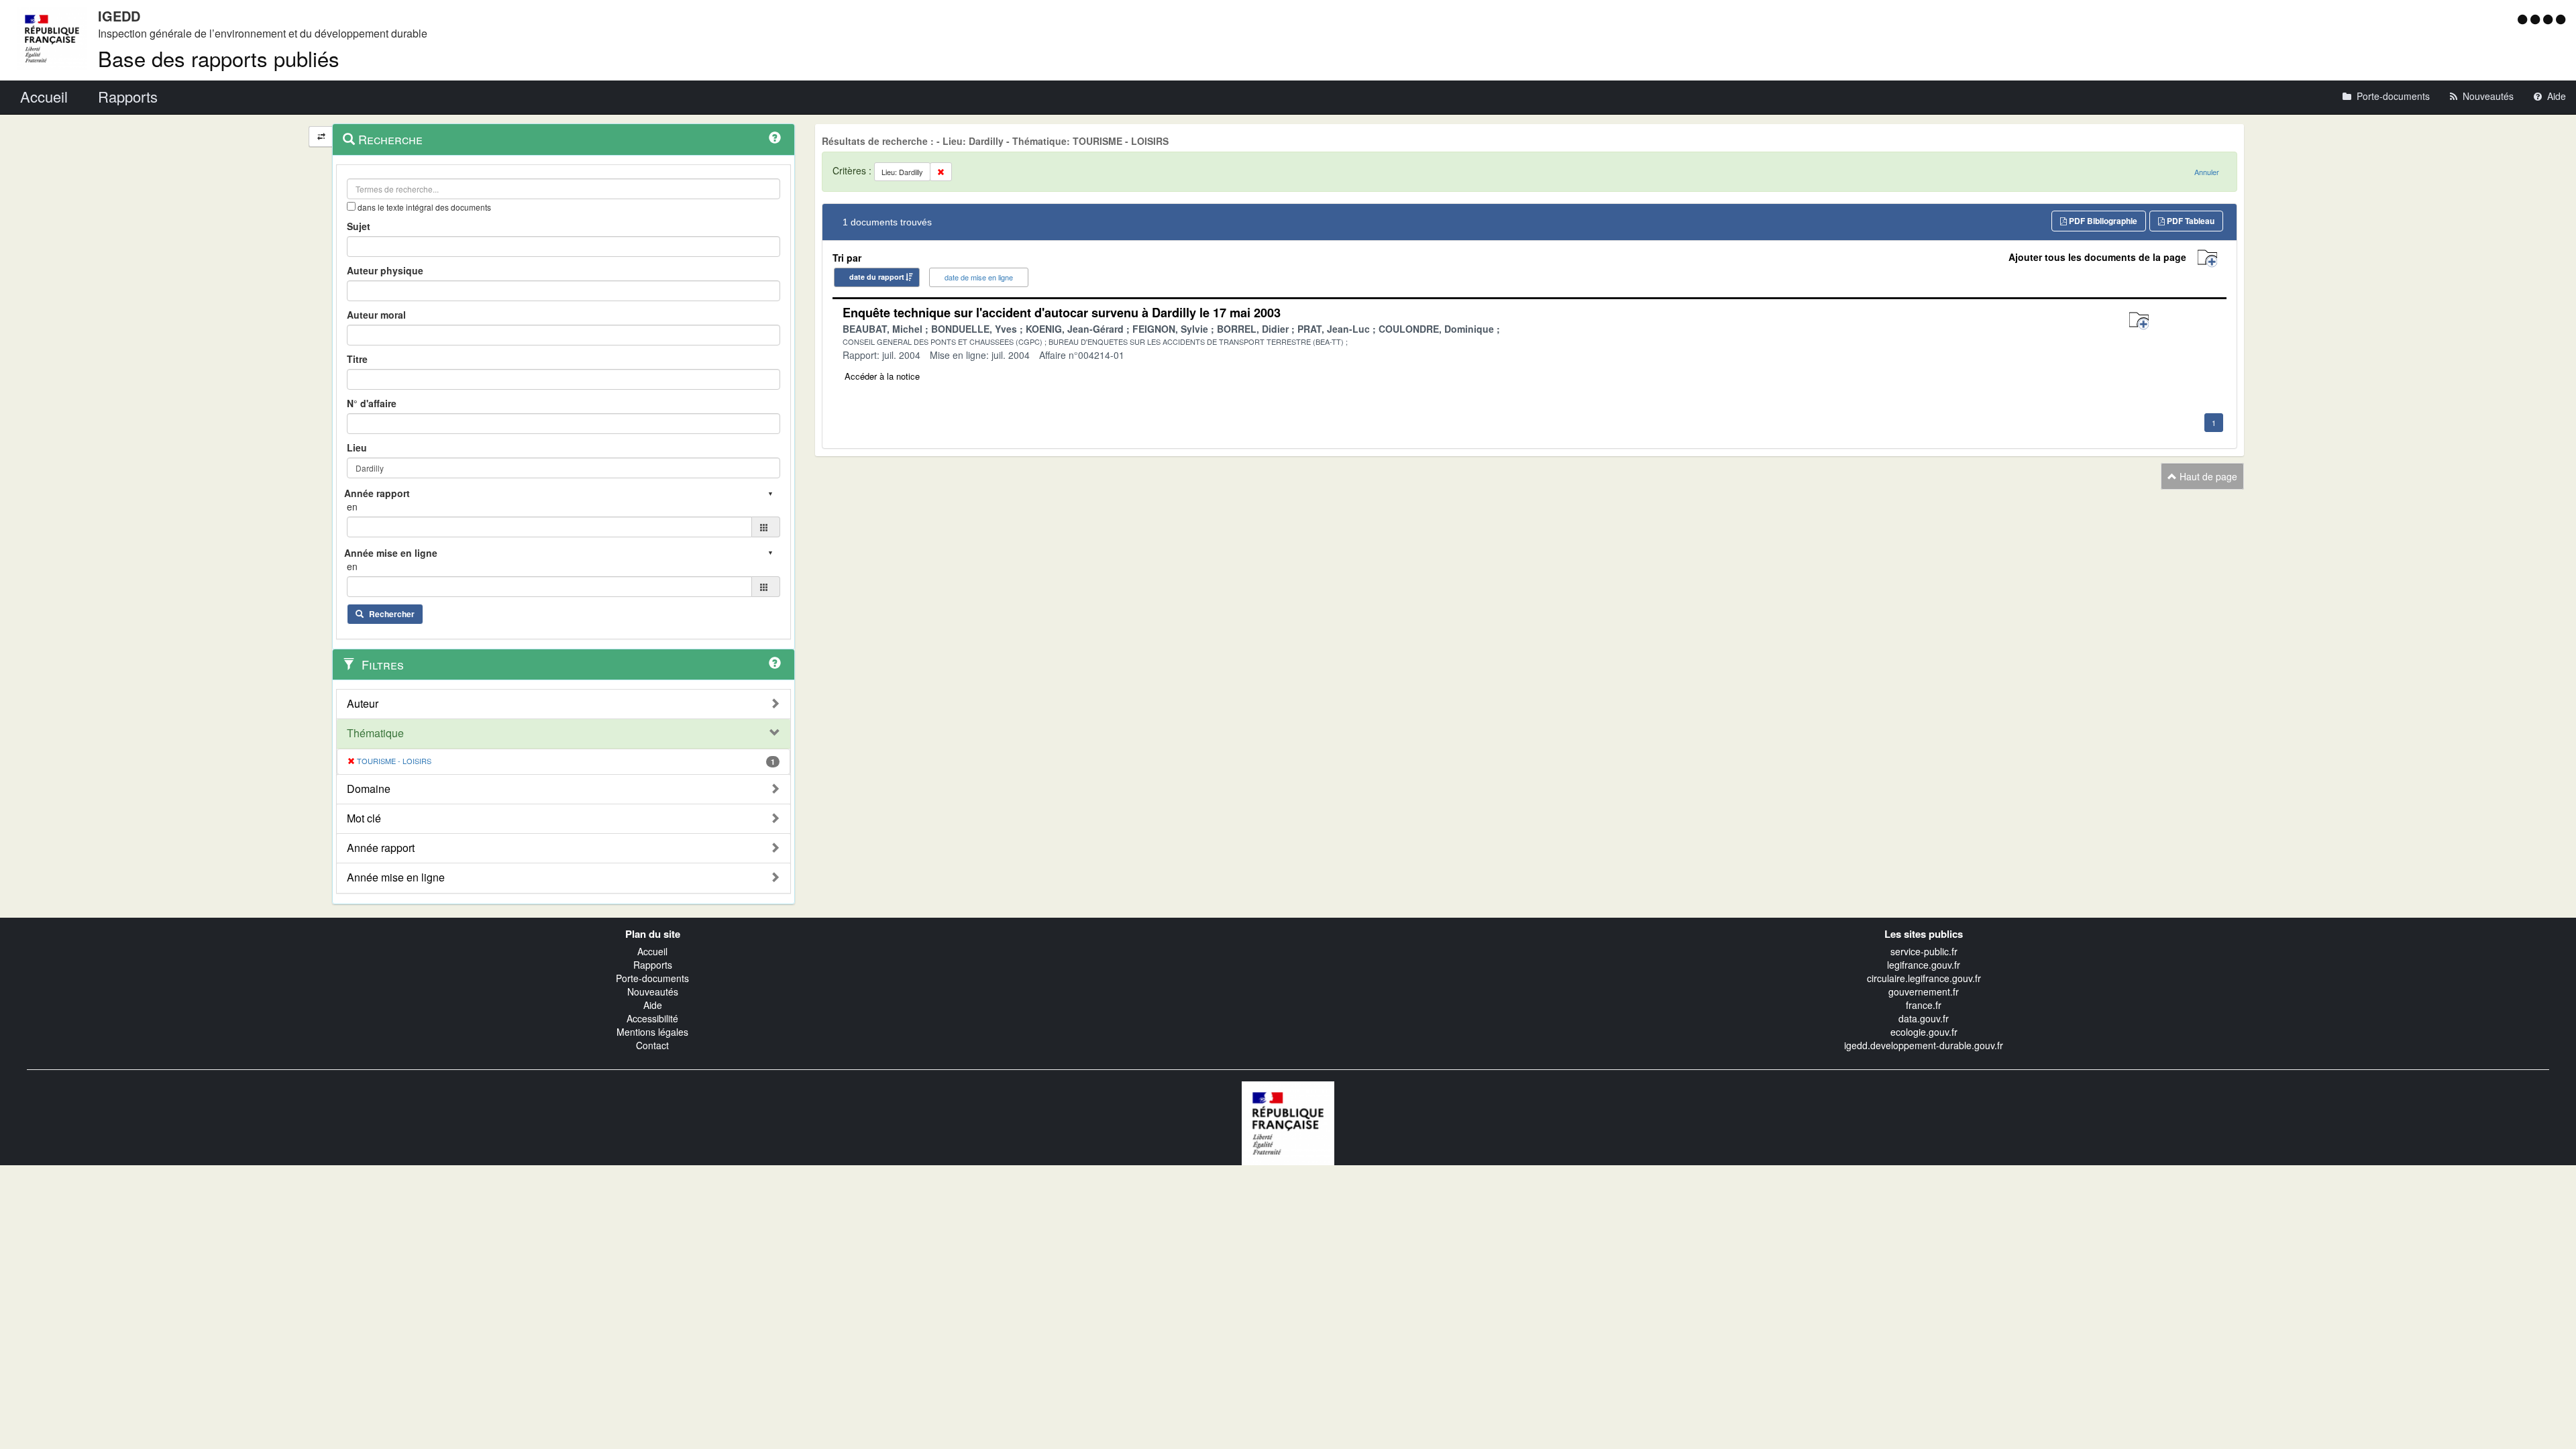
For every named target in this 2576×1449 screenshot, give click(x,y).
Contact (652, 1045)
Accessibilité (652, 1018)
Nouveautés (653, 991)
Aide (653, 1005)
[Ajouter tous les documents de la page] (2207, 259)
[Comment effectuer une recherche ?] (775, 138)
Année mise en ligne (396, 877)
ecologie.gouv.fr (1924, 1032)
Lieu (357, 447)
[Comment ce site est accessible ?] (2524, 19)
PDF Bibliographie (2102, 221)
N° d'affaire (372, 403)
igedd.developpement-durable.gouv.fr (1924, 1045)
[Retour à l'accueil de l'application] (1288, 1122)
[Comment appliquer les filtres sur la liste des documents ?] (775, 663)
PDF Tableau (2190, 221)
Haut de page (2207, 476)
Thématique (375, 733)
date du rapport (877, 277)
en (352, 506)
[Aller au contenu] (2537, 19)
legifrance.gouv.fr (1924, 965)
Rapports (653, 965)
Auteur (363, 704)
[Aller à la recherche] (2550, 19)
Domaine (369, 789)
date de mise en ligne (979, 277)
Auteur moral (376, 315)
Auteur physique (385, 270)
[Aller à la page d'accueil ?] (2561, 19)
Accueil (652, 951)
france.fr (1924, 1005)
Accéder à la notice (882, 376)
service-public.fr (1924, 951)
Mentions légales (652, 1032)
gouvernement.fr (1924, 991)
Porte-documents (652, 978)
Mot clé (364, 818)
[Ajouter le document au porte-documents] (2139, 321)
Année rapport (381, 848)
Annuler (2207, 172)
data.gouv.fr (1924, 1018)
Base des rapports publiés (219, 58)
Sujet (359, 226)
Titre (357, 359)
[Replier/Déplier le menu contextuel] (321, 137)
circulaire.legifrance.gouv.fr (1924, 978)
